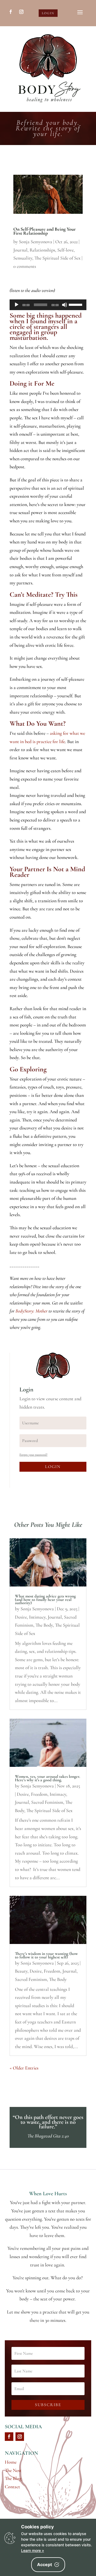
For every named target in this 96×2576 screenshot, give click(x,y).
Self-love (65, 250)
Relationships (42, 250)
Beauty (21, 1971)
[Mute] (65, 305)
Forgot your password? (33, 1455)
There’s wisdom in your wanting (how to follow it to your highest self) (46, 1955)
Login (48, 13)
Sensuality (23, 258)
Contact (12, 2487)
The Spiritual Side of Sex (57, 258)
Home (11, 2462)
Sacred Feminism (47, 1802)
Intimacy (37, 1617)
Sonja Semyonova (36, 242)
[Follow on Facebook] (11, 12)
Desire (21, 1617)
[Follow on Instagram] (21, 12)
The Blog (13, 2478)
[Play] (17, 305)
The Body (44, 1625)
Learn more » (33, 2550)
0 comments (25, 266)
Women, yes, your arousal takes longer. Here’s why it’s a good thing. (47, 1778)
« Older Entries (24, 2068)
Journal (20, 250)
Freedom (39, 1794)
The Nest (13, 2470)
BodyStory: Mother (31, 1311)
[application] (48, 305)
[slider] (76, 304)
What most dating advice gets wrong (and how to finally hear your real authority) (45, 1600)
